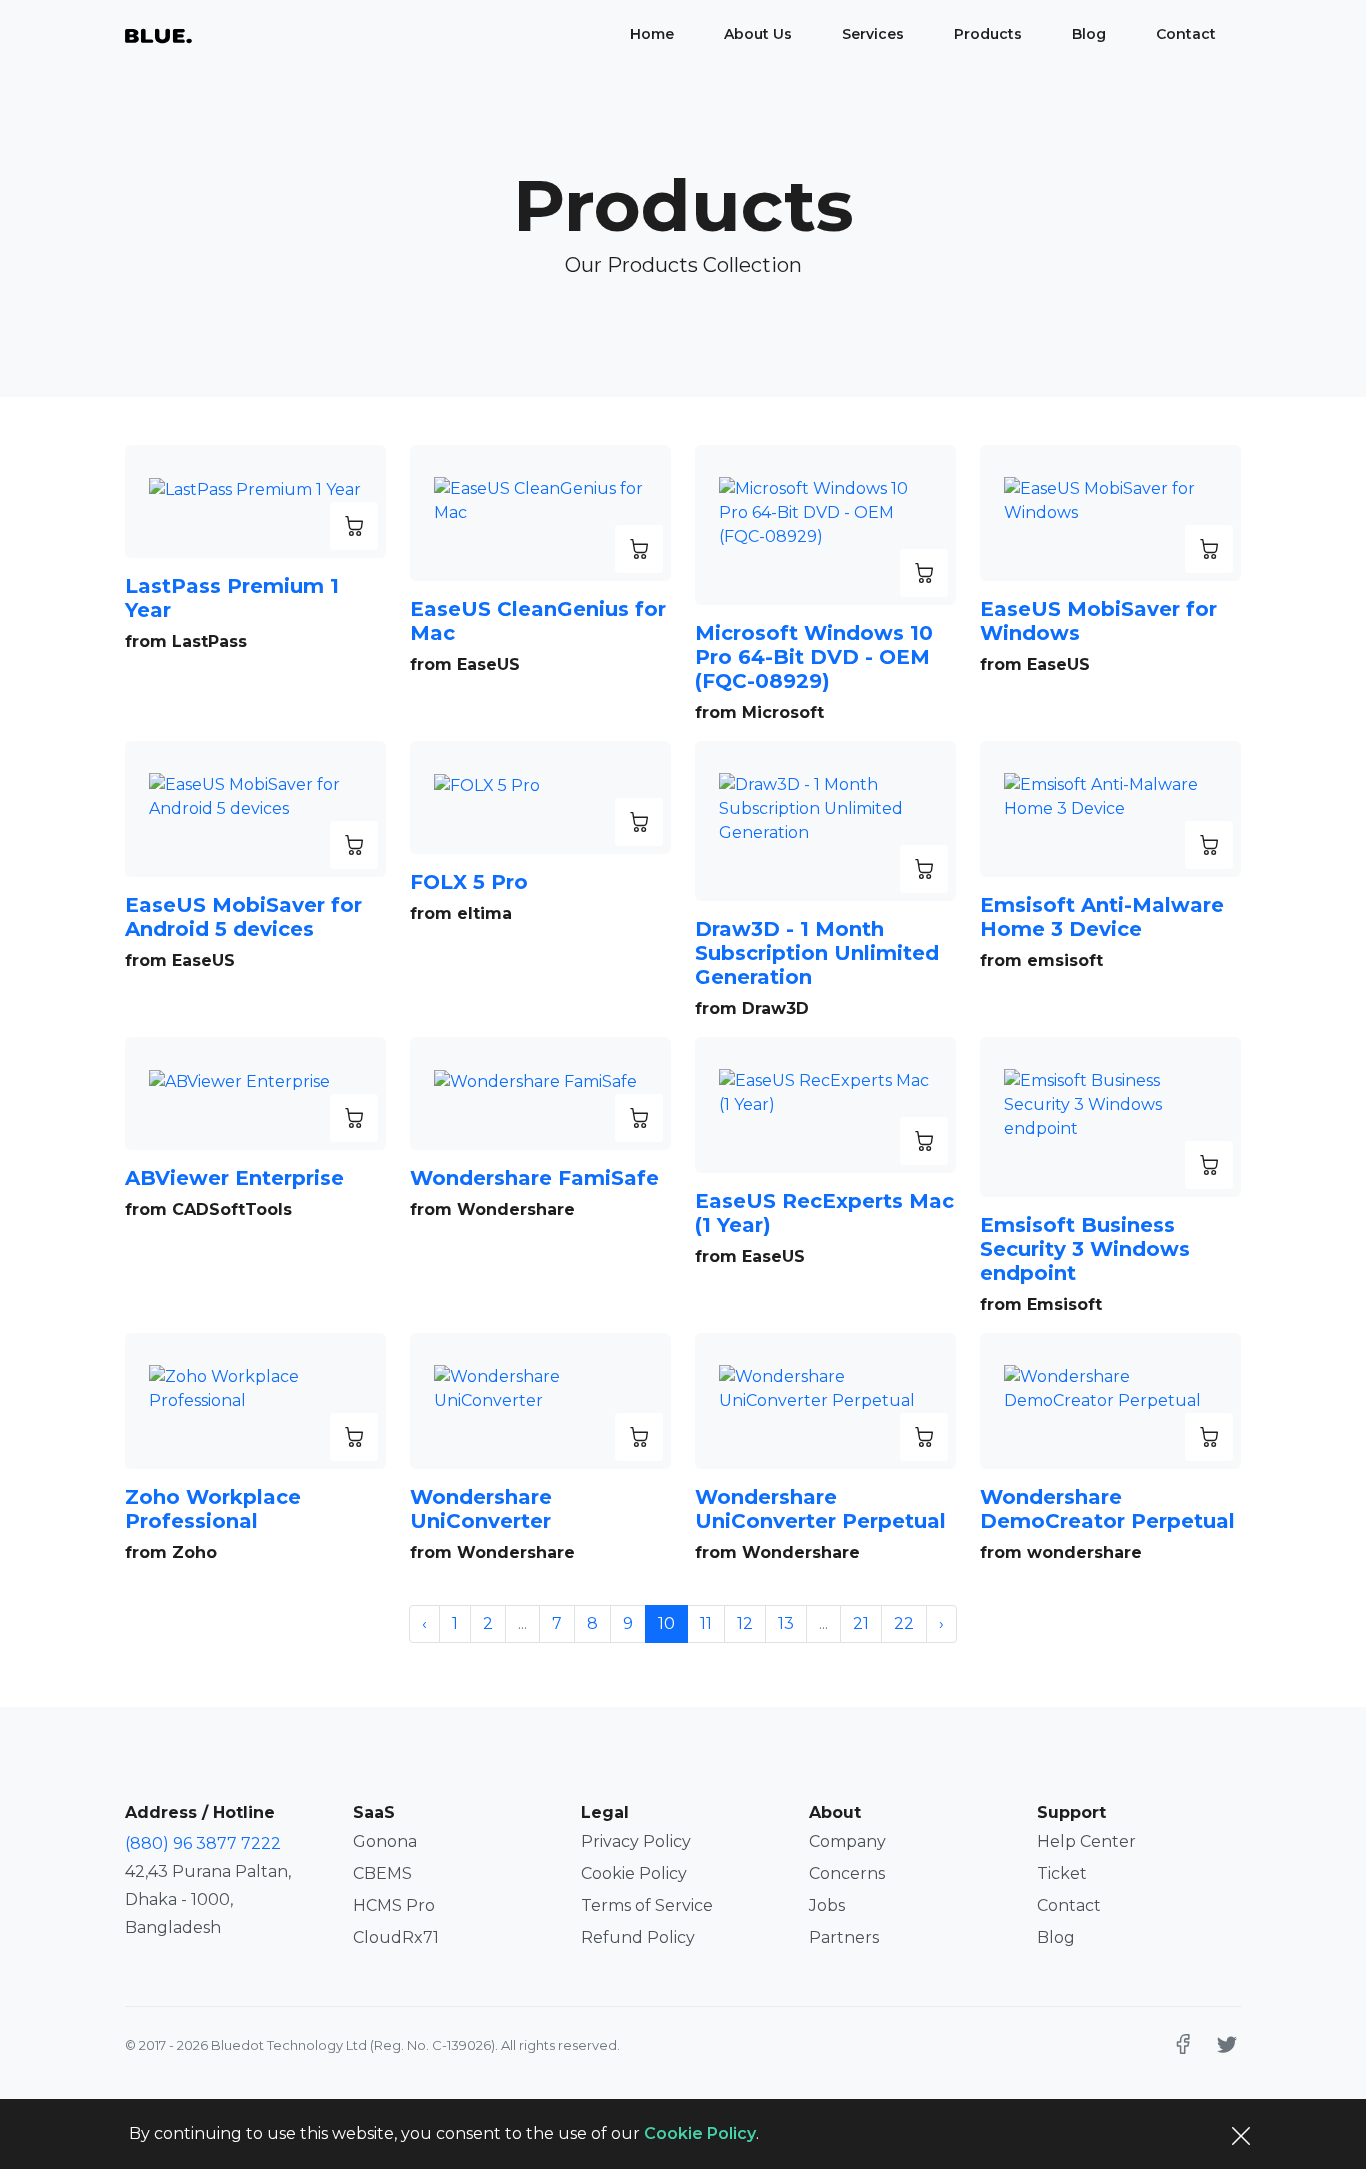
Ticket (1062, 1873)
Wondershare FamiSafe (534, 1178)
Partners (844, 1937)
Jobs (827, 1905)
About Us (758, 34)
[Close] (1241, 2133)
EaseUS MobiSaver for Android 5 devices (243, 917)
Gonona (385, 1841)
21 (861, 1623)
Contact (1186, 34)
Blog (1089, 34)
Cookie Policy (634, 1873)
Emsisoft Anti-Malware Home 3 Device (1102, 917)
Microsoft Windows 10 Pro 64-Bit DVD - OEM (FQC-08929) (814, 657)
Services (873, 34)
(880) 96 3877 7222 (203, 1843)
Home (652, 34)
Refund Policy (638, 1937)
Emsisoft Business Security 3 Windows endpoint (1085, 1249)
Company (847, 1841)
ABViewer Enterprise (234, 1178)
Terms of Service (647, 1905)
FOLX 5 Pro (469, 882)
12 (745, 1623)
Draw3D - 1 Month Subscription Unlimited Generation (817, 953)
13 (786, 1623)
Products (988, 34)
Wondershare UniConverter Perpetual (820, 1509)
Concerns (847, 1873)
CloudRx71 (396, 1937)
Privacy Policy (636, 1841)
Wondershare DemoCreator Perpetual (1107, 1509)
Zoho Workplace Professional (213, 1509)
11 (706, 1623)
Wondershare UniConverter (481, 1509)
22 (904, 1623)
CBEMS (382, 1873)
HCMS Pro (394, 1905)
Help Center (1086, 1841)
